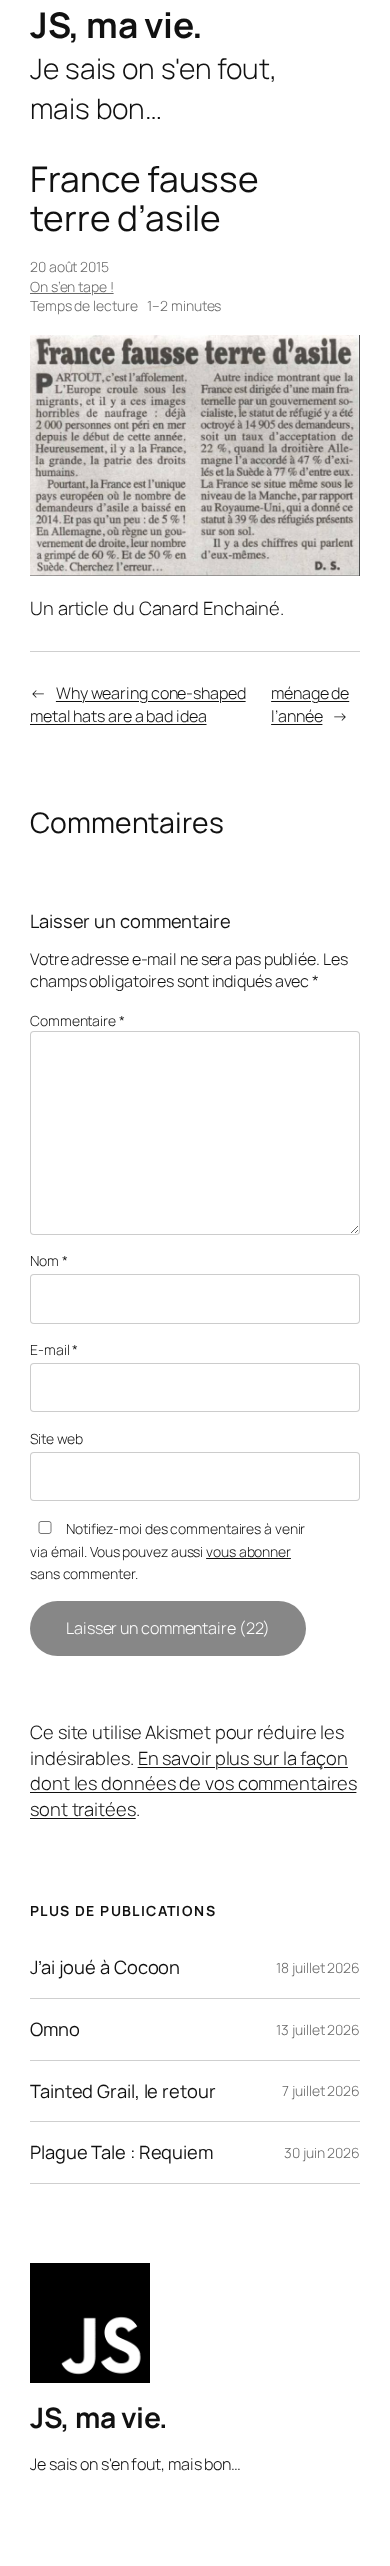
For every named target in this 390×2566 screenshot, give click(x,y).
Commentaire (77, 1020)
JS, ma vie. (116, 24)
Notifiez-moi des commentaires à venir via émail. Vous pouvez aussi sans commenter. (167, 1551)
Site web (56, 1438)
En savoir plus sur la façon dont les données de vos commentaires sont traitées (193, 1783)
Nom (49, 1260)
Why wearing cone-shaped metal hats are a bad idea (138, 704)
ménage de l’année (310, 704)
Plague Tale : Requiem (121, 2152)
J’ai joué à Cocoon (105, 1967)
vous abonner (248, 1551)
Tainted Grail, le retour (123, 2091)
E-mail (54, 1349)
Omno (55, 2029)
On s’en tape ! (72, 286)
